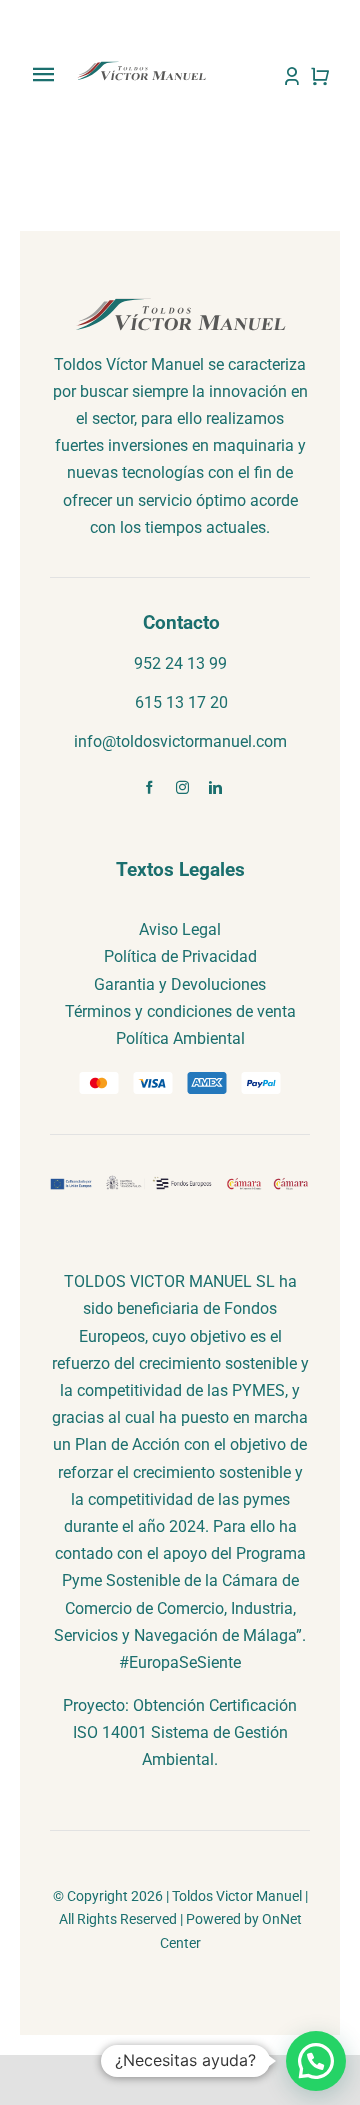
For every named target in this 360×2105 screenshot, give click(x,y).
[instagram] (182, 787)
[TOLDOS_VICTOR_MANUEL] (141, 67)
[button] (316, 2061)
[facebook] (149, 787)
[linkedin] (215, 787)
